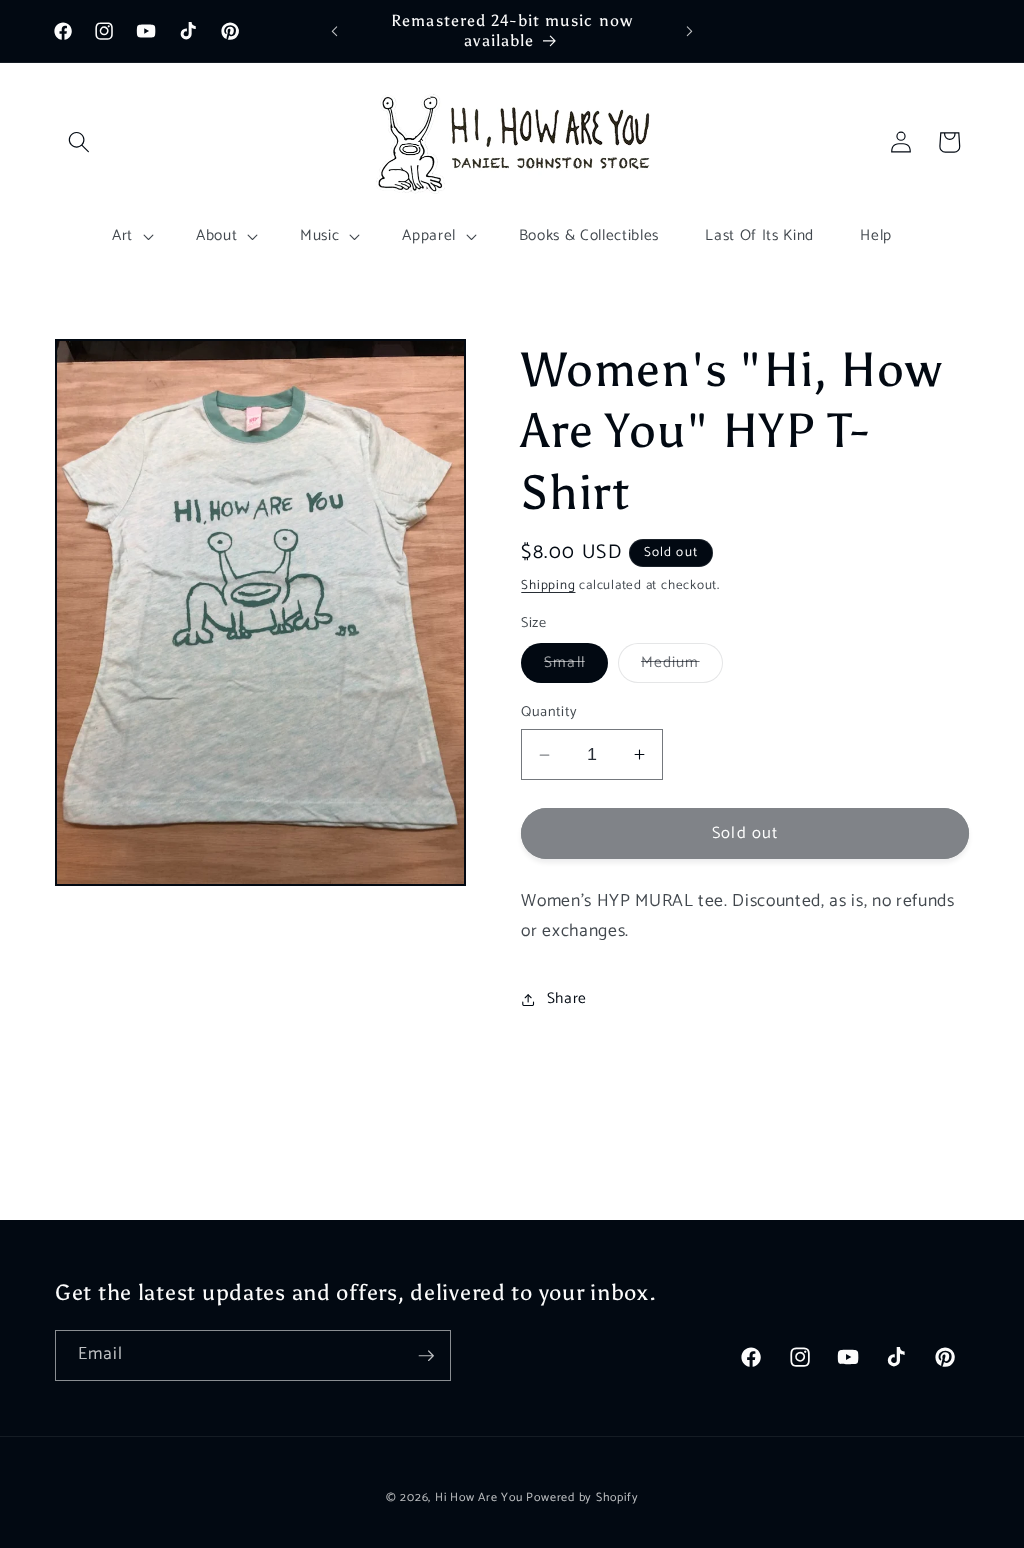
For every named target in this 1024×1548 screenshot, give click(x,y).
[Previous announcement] (335, 31)
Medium (682, 665)
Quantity (549, 712)
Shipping (548, 585)
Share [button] (567, 998)
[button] (79, 142)
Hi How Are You (479, 1498)
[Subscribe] (426, 1356)
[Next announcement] (689, 31)
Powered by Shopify (582, 1498)
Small (576, 665)
